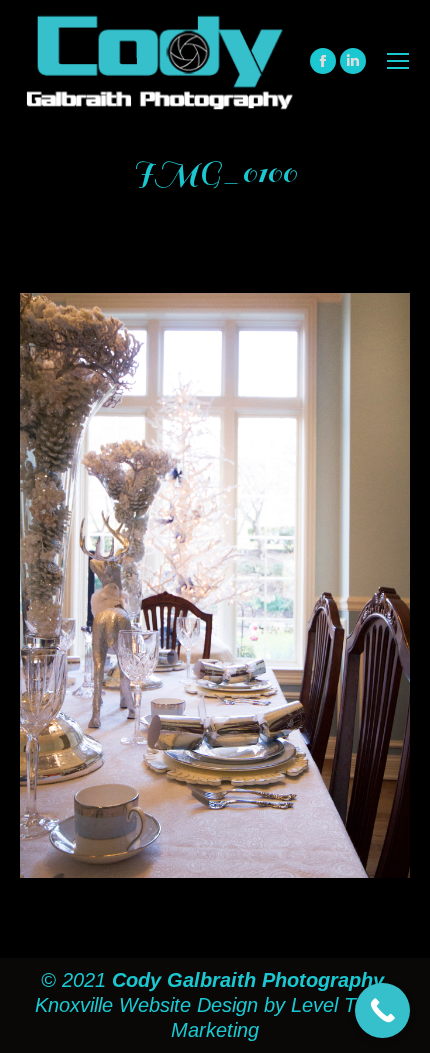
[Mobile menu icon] (398, 61)
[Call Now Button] (382, 1010)
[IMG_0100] (215, 585)
